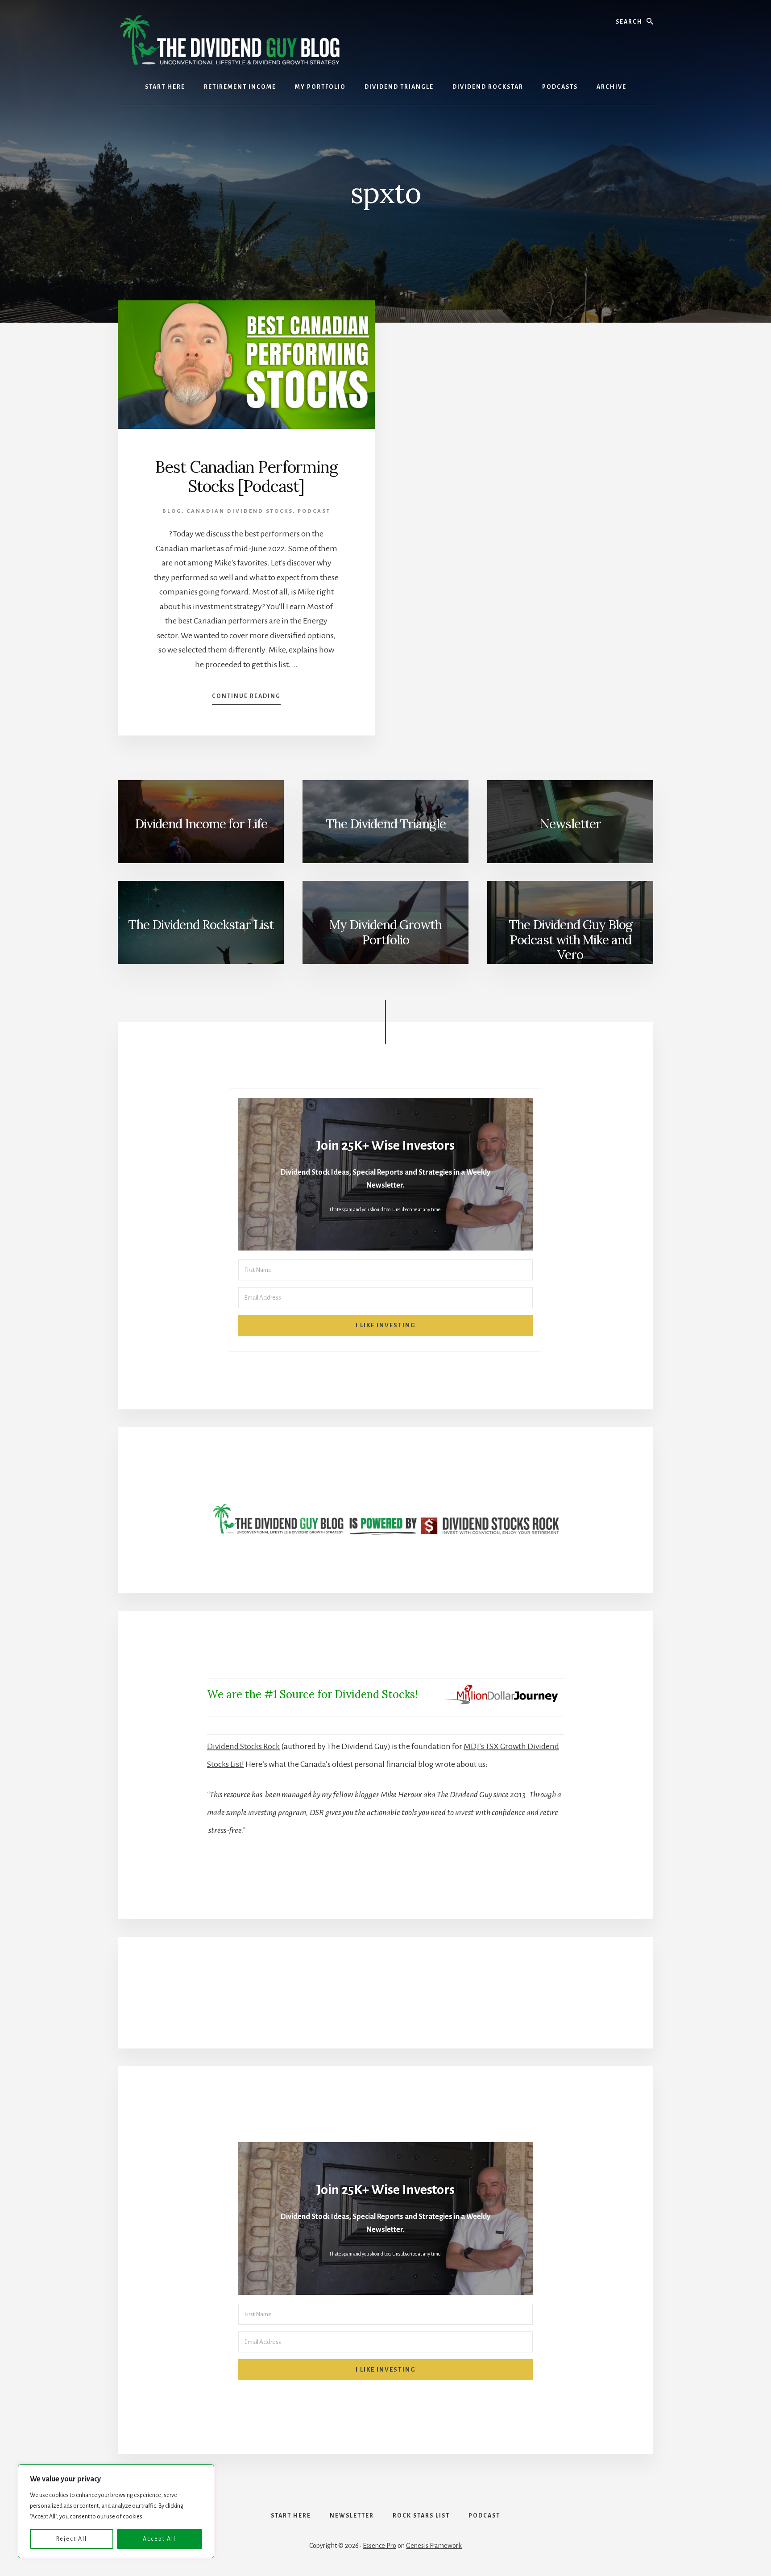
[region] (116, 2511)
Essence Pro (379, 2546)
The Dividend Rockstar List (201, 925)
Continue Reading (246, 699)
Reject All (72, 2539)
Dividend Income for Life (201, 824)
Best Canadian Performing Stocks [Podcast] (247, 476)
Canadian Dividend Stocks (240, 511)
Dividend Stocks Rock (243, 1746)
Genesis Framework (434, 2546)
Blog (172, 511)
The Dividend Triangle (386, 824)
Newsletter (570, 824)
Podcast (314, 511)
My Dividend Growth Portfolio (385, 932)
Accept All (159, 2539)
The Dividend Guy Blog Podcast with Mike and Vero (570, 940)
